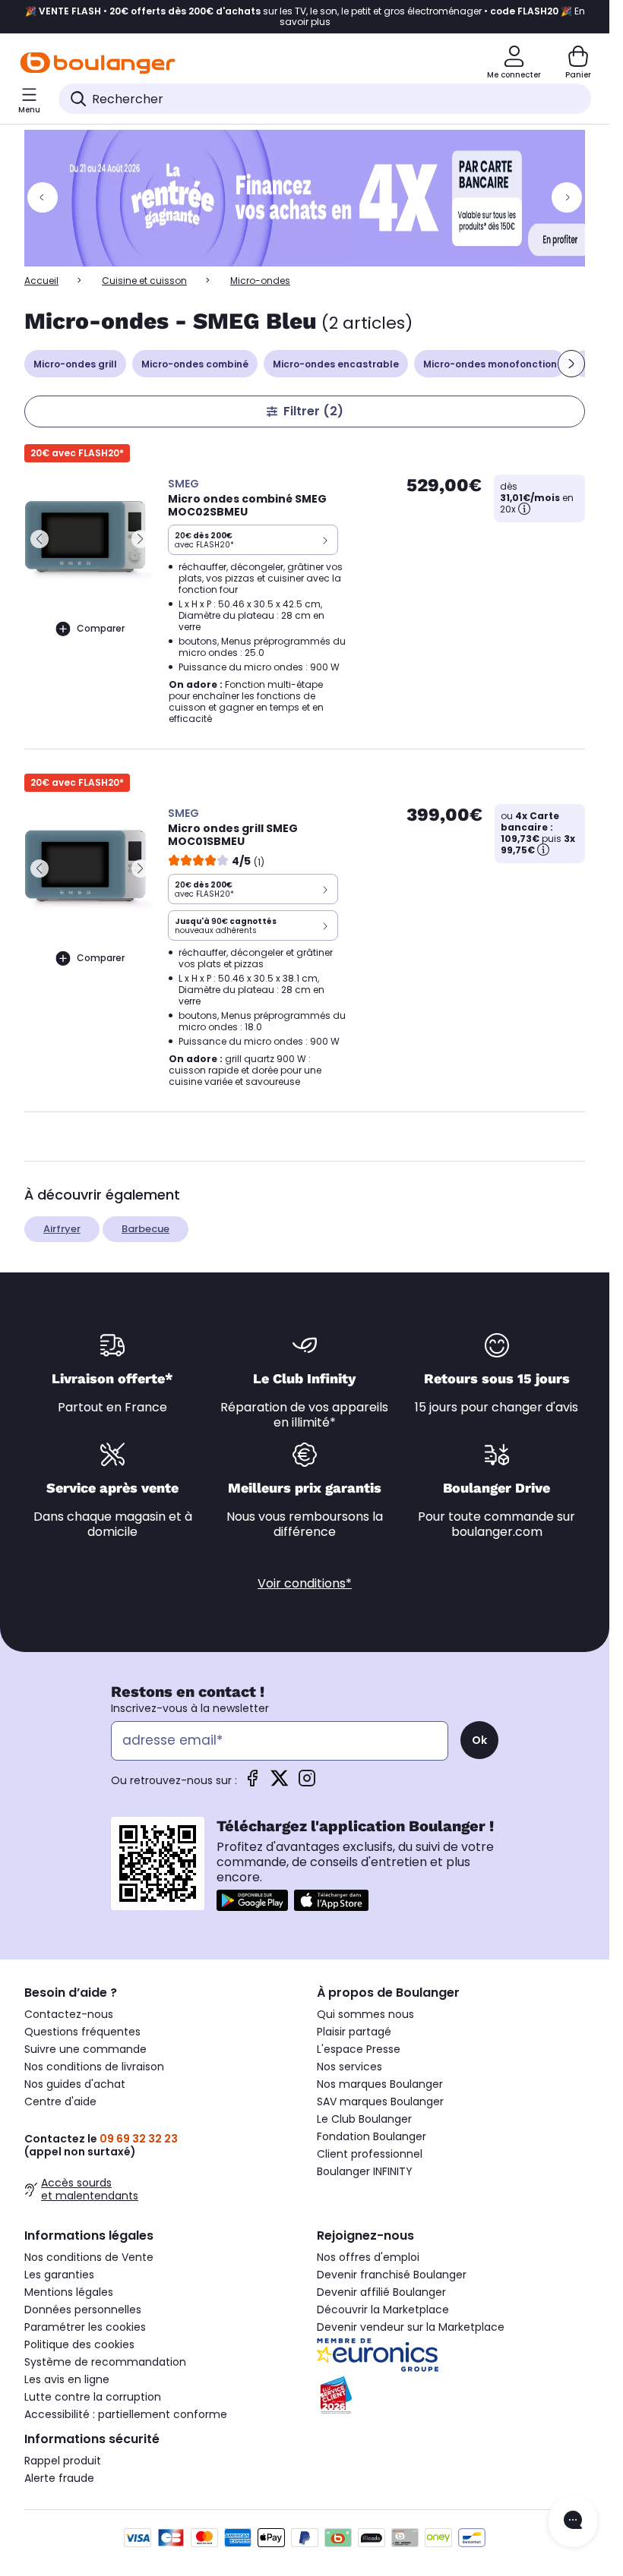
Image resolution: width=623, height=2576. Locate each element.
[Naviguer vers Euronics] (451, 2355)
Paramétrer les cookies (85, 2327)
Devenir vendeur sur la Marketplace (411, 2327)
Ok (479, 1740)
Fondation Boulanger (372, 2136)
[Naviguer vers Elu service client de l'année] (451, 2395)
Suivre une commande (85, 2049)
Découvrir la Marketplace (383, 2310)
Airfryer (62, 1229)
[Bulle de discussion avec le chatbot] (573, 2521)
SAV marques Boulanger (380, 2101)
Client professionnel (370, 2154)
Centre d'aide (60, 2101)
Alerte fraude (59, 2478)
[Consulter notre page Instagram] (307, 1783)
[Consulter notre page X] (280, 1783)
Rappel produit (63, 2461)
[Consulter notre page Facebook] (252, 1783)
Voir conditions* (305, 1583)
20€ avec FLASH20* (77, 453)
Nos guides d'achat (75, 2084)
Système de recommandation (105, 2362)
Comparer (101, 628)
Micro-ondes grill (75, 364)
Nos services (349, 2067)
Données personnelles (83, 2310)
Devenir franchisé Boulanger (392, 2275)
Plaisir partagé (354, 2032)
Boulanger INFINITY (365, 2171)
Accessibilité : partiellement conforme (126, 2414)
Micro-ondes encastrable (336, 364)
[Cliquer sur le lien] (311, 198)
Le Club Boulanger (364, 2119)
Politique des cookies (79, 2344)
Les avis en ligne (67, 2379)
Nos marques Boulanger (380, 2084)
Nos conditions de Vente (89, 2257)
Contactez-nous (69, 2014)
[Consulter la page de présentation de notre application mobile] (252, 1900)
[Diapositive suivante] (571, 364)
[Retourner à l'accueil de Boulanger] (98, 63)
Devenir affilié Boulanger (381, 2292)
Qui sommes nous (365, 2014)
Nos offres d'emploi (368, 2257)
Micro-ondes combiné (195, 364)
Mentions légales (69, 2292)
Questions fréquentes (82, 2032)
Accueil (41, 281)
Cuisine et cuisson (144, 281)
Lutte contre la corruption (93, 2397)
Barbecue (145, 1229)
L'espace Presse (359, 2049)
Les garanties (59, 2275)
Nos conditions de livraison (94, 2067)
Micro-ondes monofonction (490, 364)
